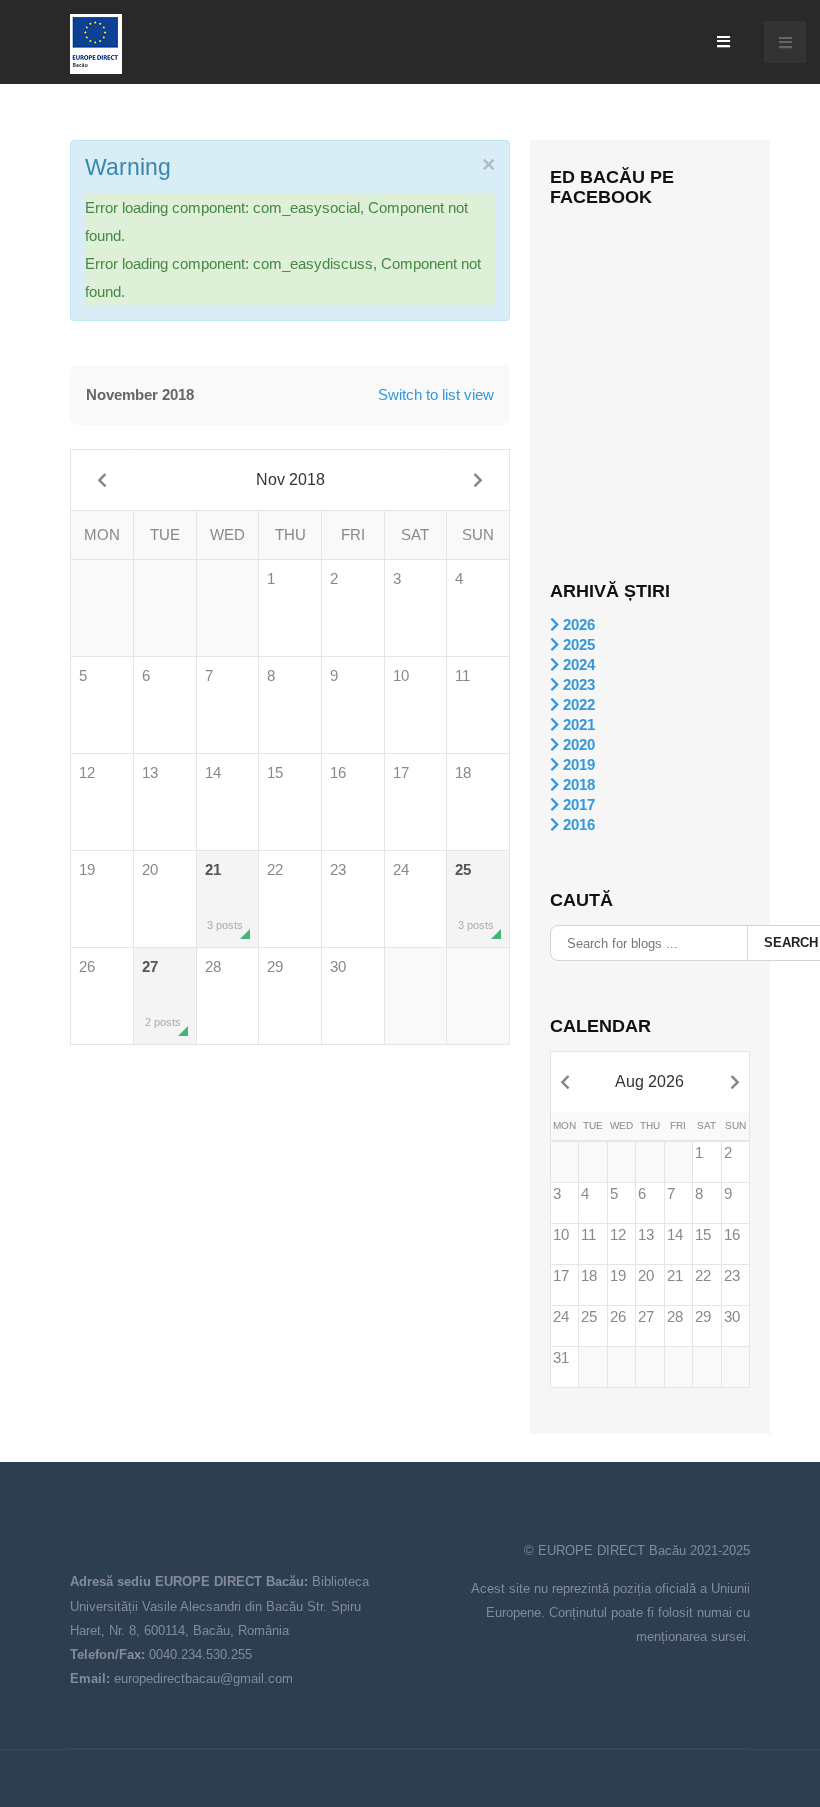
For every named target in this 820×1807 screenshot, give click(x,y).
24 (401, 869)
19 (87, 869)
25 (474, 896)
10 (401, 675)
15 (275, 772)
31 (561, 1357)
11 (462, 675)
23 (338, 869)
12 (87, 772)
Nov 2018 (290, 479)
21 (224, 896)
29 (275, 966)
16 (338, 772)
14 (213, 772)
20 (150, 869)
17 (401, 772)
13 (150, 772)
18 (463, 772)
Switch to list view (436, 394)
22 (275, 869)
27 (161, 993)
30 (338, 966)
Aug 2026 (649, 1081)
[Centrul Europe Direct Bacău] (96, 44)
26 (87, 966)
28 (213, 966)
